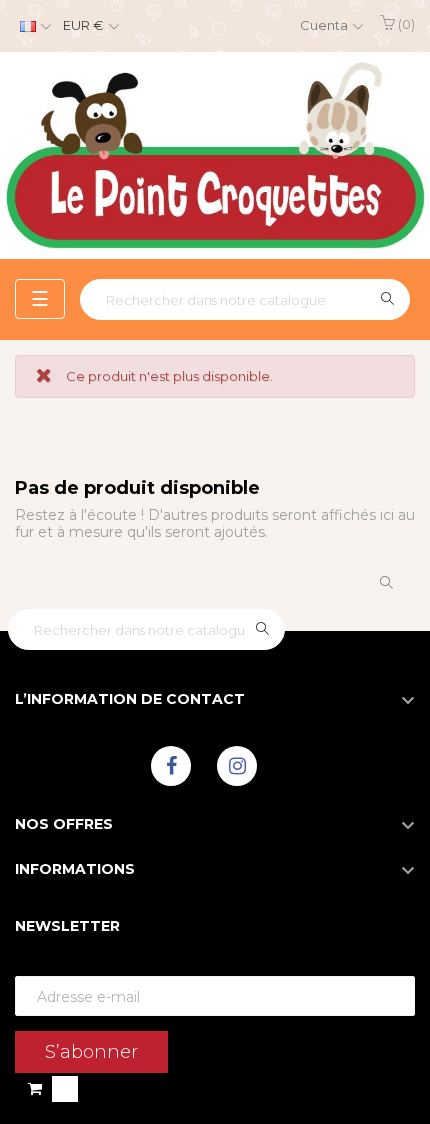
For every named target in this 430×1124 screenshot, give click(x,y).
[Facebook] (171, 766)
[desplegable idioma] (33, 26)
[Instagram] (237, 766)
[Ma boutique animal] (215, 155)
